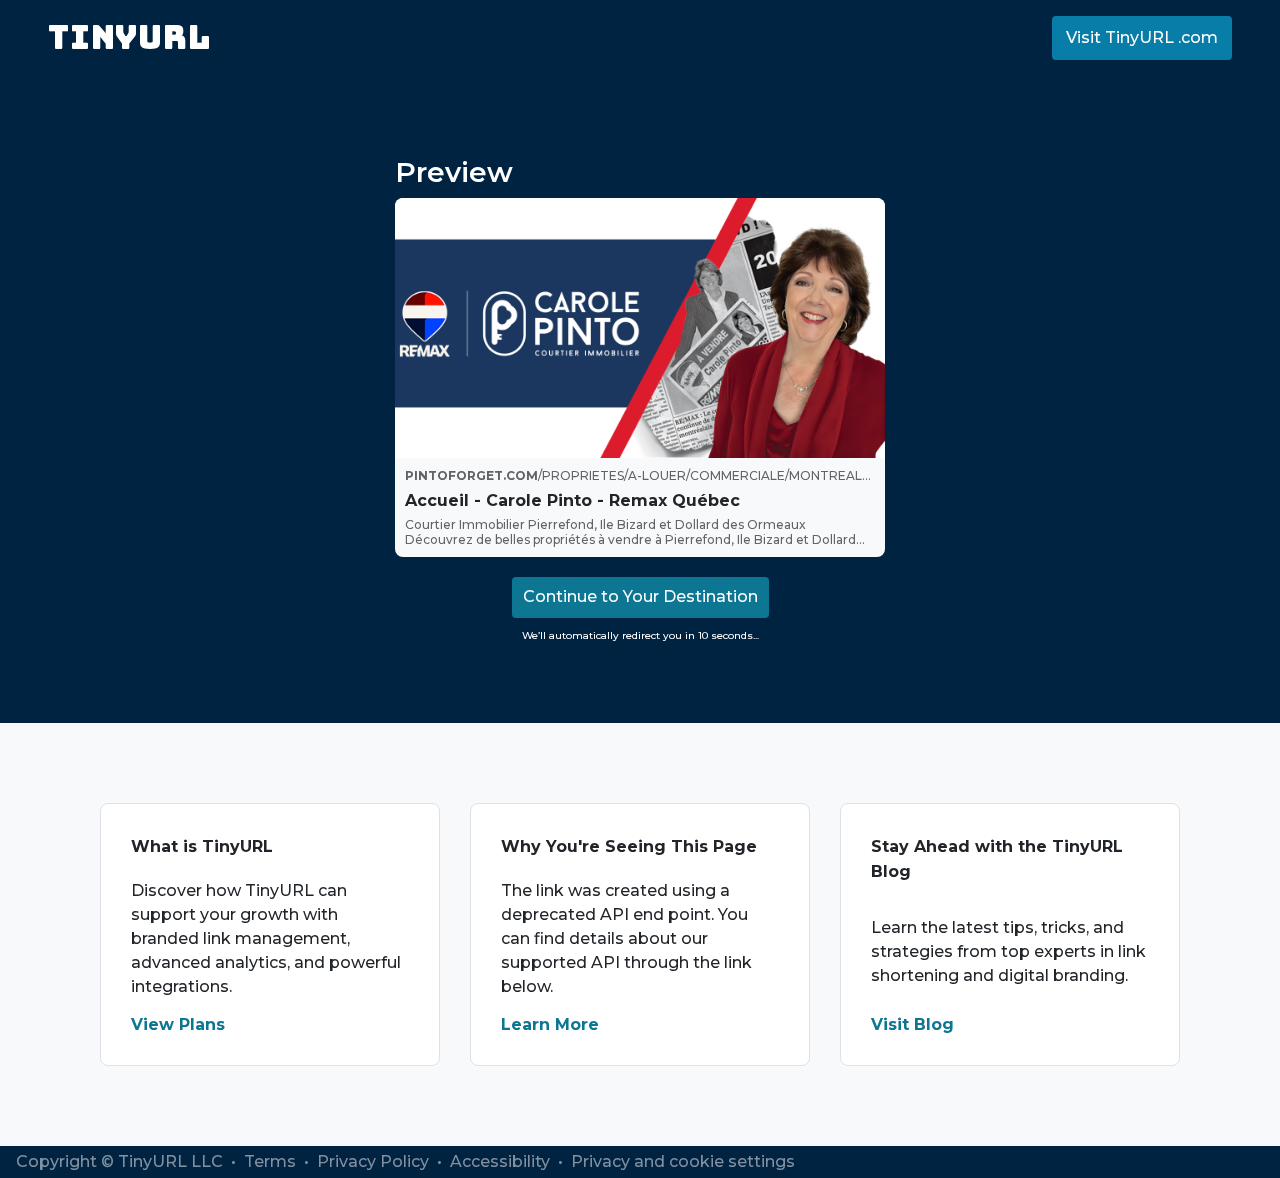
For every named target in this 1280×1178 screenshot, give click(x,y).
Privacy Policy (375, 1161)
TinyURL (129, 37)
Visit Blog (912, 1024)
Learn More (550, 1024)
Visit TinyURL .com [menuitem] (1142, 37)
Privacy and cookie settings (683, 1161)
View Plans (178, 1024)
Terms (272, 1161)
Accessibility (502, 1161)
